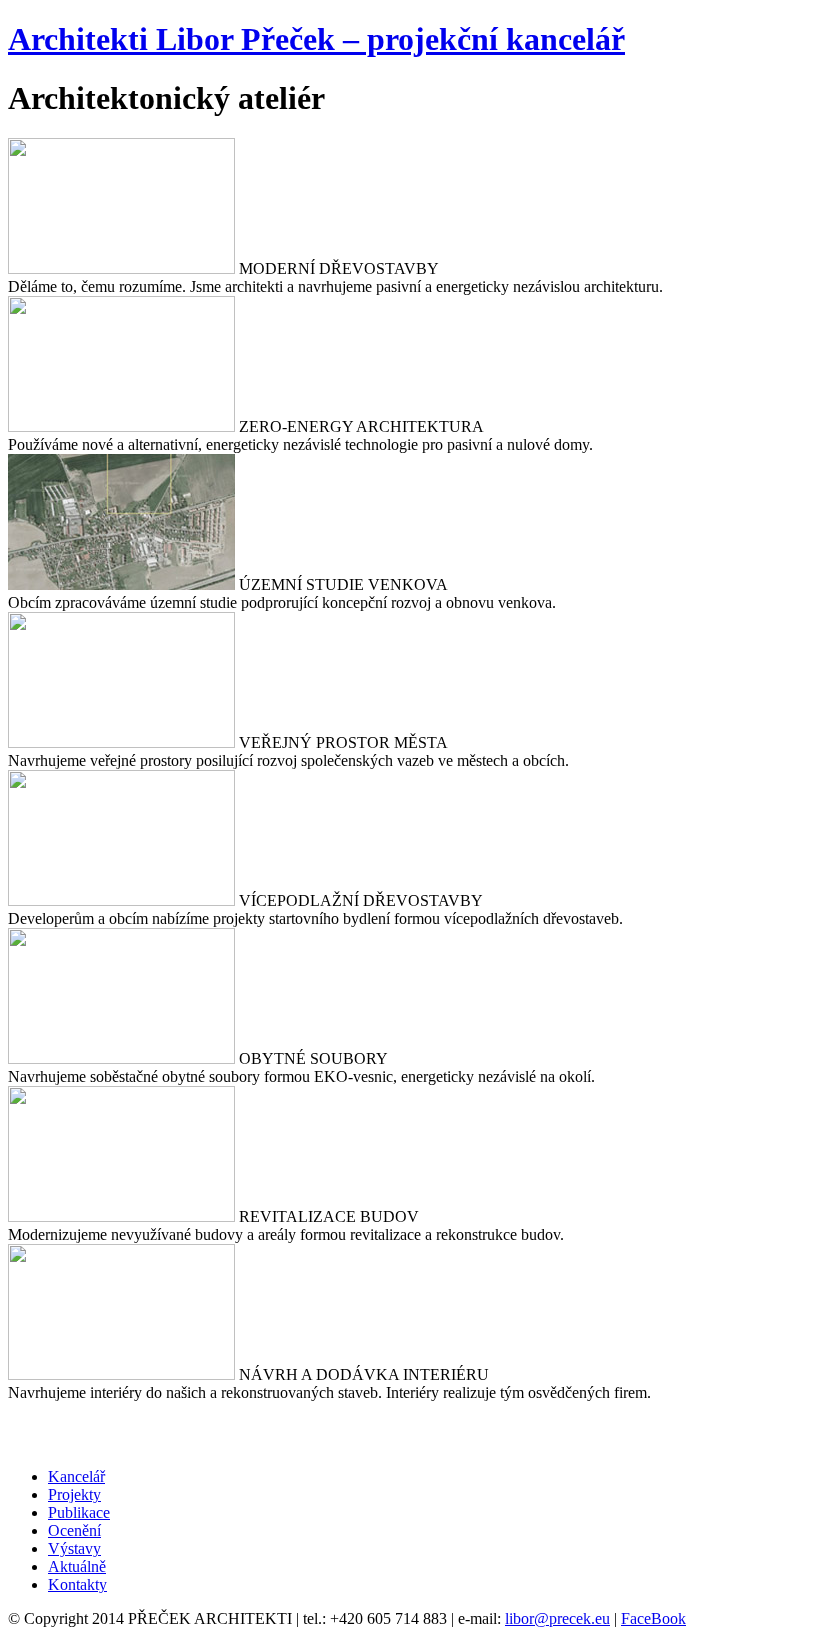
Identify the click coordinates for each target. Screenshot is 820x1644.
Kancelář (76, 1476)
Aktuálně (77, 1566)
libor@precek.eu (557, 1618)
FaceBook (653, 1618)
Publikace (79, 1512)
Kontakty (77, 1584)
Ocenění (74, 1530)
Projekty (74, 1494)
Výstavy (74, 1548)
